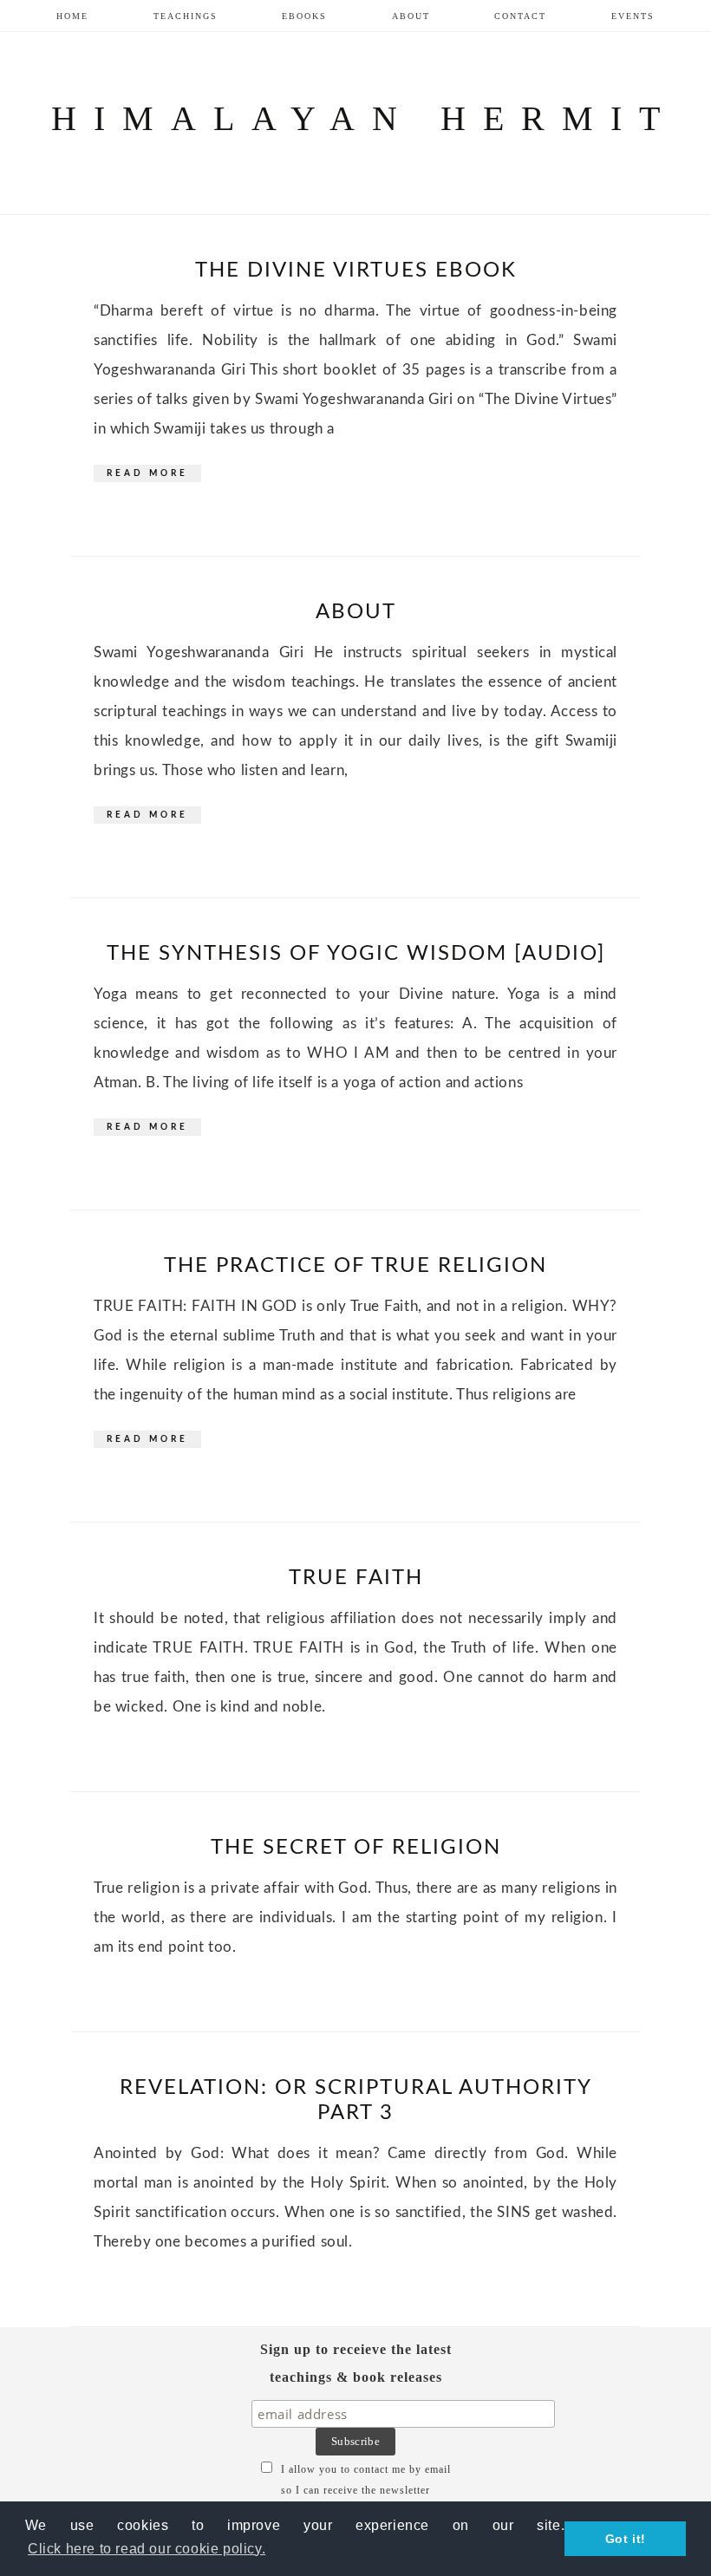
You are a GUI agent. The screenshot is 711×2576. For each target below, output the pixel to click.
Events (633, 16)
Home (72, 16)
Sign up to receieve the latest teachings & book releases (356, 2363)
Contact (520, 16)
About (411, 16)
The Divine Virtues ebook (356, 271)
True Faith (356, 1578)
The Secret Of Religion (356, 1848)
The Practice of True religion (355, 1266)
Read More (147, 473)
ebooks (304, 16)
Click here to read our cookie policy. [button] (147, 2549)
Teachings (186, 16)
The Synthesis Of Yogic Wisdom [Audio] (356, 954)
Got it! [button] (626, 2539)
